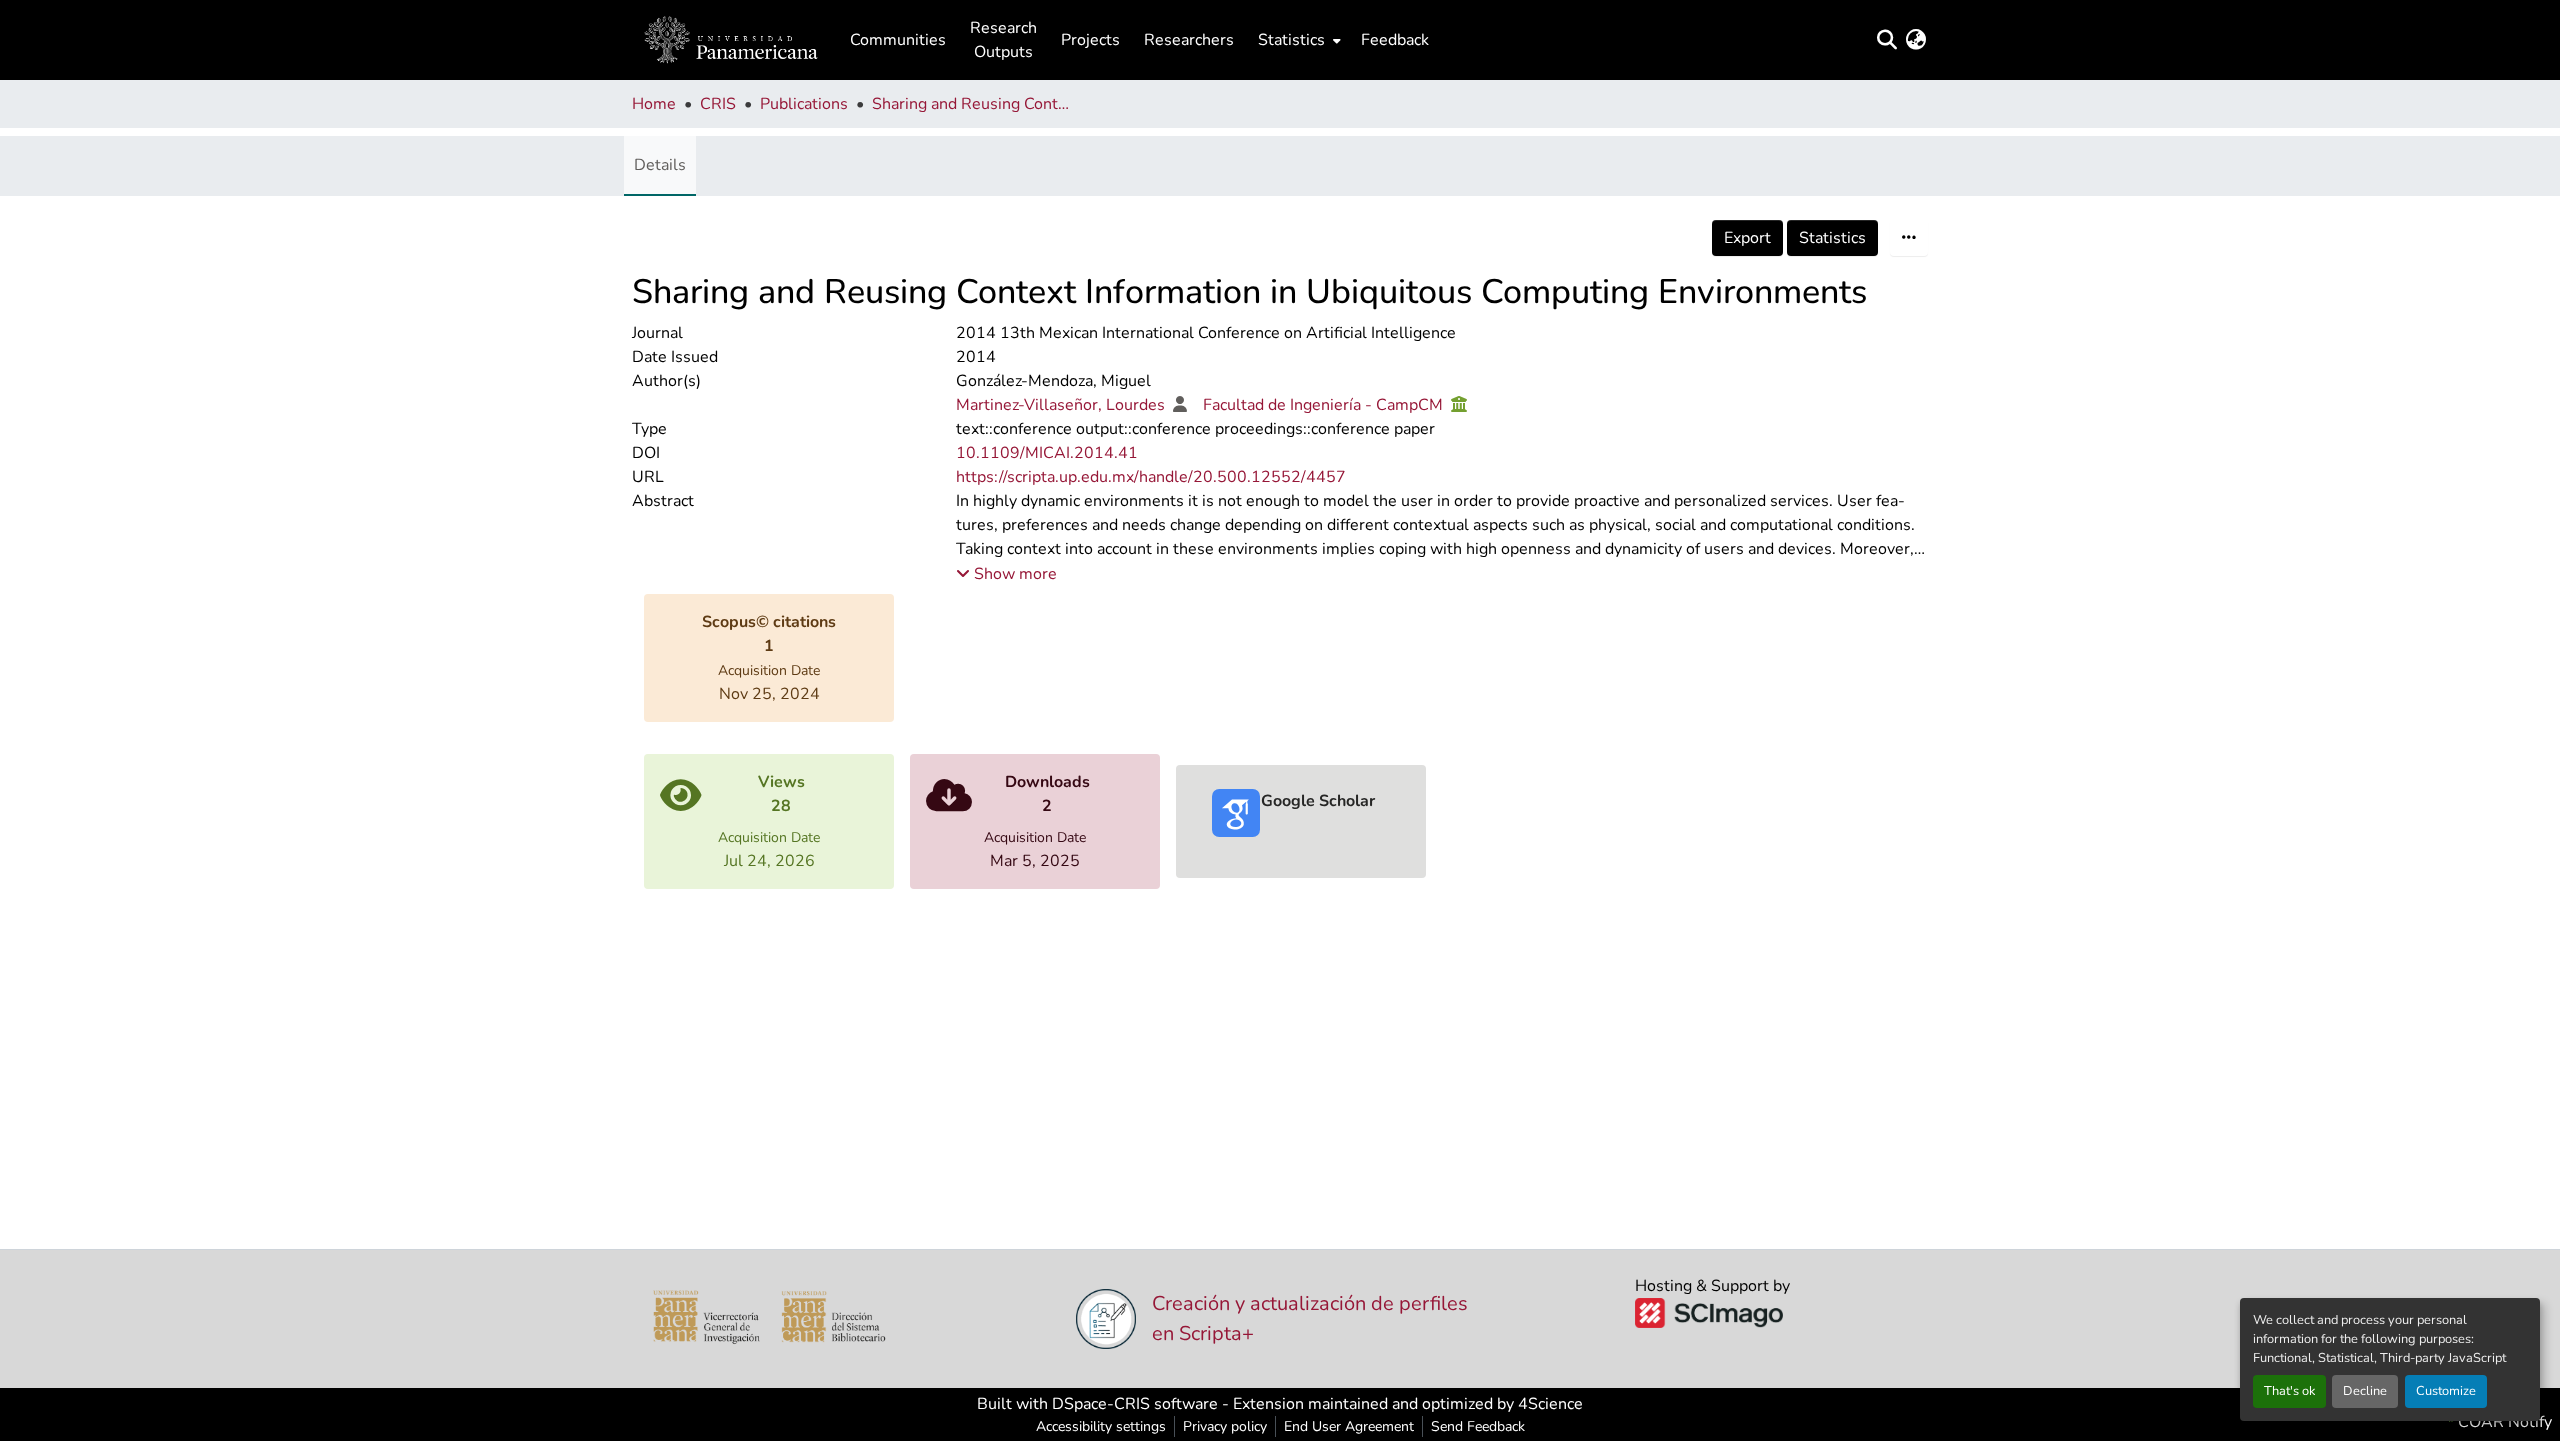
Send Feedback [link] (1478, 1426)
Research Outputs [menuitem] (1003, 40)
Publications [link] (804, 104)
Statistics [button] (1291, 40)
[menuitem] (1297, 40)
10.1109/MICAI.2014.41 (1047, 453)
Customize (2446, 1391)
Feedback (1395, 40)
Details (660, 165)
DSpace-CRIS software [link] (1135, 1404)
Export (1747, 238)
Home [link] (654, 104)
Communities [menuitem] (898, 40)
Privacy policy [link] (1225, 1426)
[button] (731, 40)
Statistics (1832, 238)
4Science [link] (1550, 1404)
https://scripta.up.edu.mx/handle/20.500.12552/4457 (1151, 477)
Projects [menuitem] (1090, 40)
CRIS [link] (718, 104)
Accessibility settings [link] (1101, 1426)
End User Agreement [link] (1349, 1426)
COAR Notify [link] (2503, 1422)
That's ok (2289, 1391)
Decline (2365, 1391)
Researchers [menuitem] (1189, 40)
